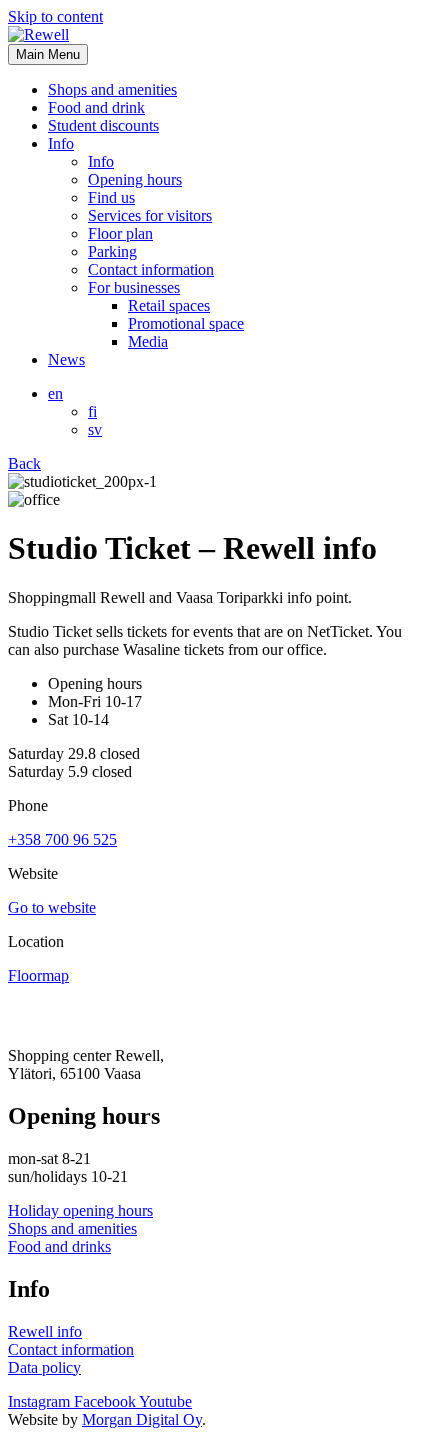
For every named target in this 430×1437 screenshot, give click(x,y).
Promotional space (186, 323)
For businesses (134, 287)
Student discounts (103, 125)
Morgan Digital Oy (142, 1419)
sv (95, 429)
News (66, 359)
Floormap (38, 975)
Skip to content (55, 16)
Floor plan (120, 233)
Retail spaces (169, 305)
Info (61, 143)
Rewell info (45, 1331)
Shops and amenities (112, 89)
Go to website (52, 907)
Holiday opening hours (80, 1210)
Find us (111, 197)
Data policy (44, 1367)
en (55, 393)
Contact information (151, 269)
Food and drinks (59, 1246)
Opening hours (135, 179)
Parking (112, 251)
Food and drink (96, 107)
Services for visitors (150, 215)
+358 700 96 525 (62, 839)
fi (92, 411)
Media (148, 341)
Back (24, 463)
